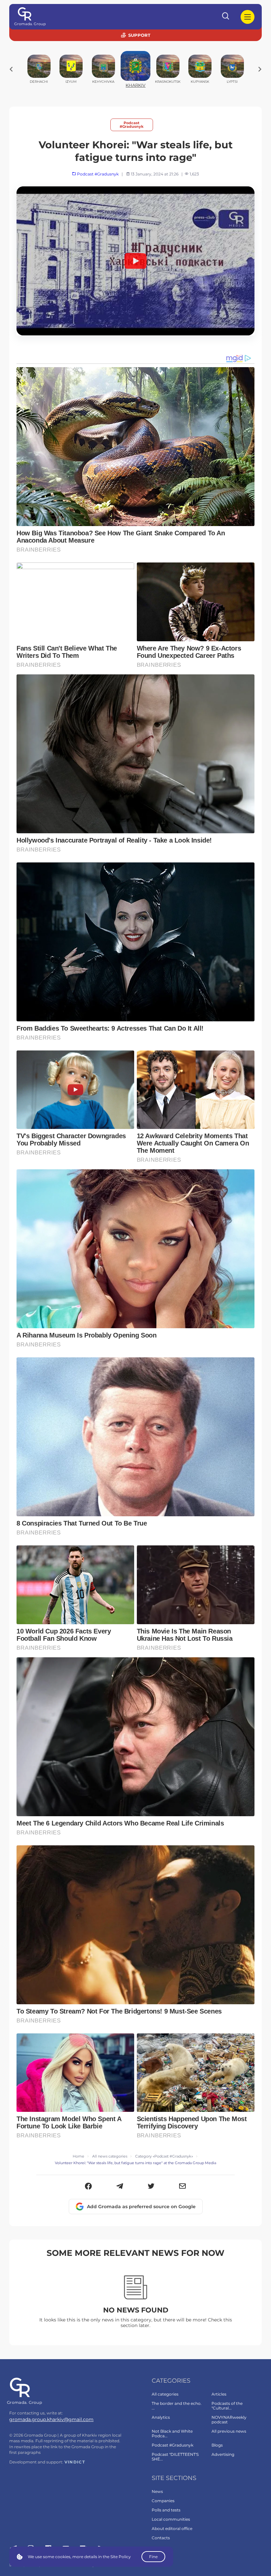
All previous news (229, 2431)
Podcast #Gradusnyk (132, 125)
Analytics (161, 2417)
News (157, 2491)
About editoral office (172, 2528)
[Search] (226, 17)
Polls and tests (166, 2510)
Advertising (223, 2454)
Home (78, 2156)
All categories (165, 2394)
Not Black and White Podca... (172, 2433)
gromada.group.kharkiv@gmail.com (51, 2419)
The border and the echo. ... (177, 2406)
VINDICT (75, 2462)
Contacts (161, 2538)
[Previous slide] (11, 69)
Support (139, 35)
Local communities (171, 2519)
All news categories (110, 2156)
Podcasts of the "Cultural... (227, 2406)
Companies (163, 2501)
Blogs (217, 2445)
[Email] (183, 2187)
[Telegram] (120, 2187)
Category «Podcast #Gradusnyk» (164, 2156)
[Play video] (135, 261)
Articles (219, 2394)
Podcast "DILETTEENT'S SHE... (175, 2457)
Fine (153, 2557)
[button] (88, 2187)
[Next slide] (260, 69)
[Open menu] (248, 17)
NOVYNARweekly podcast (229, 2420)
